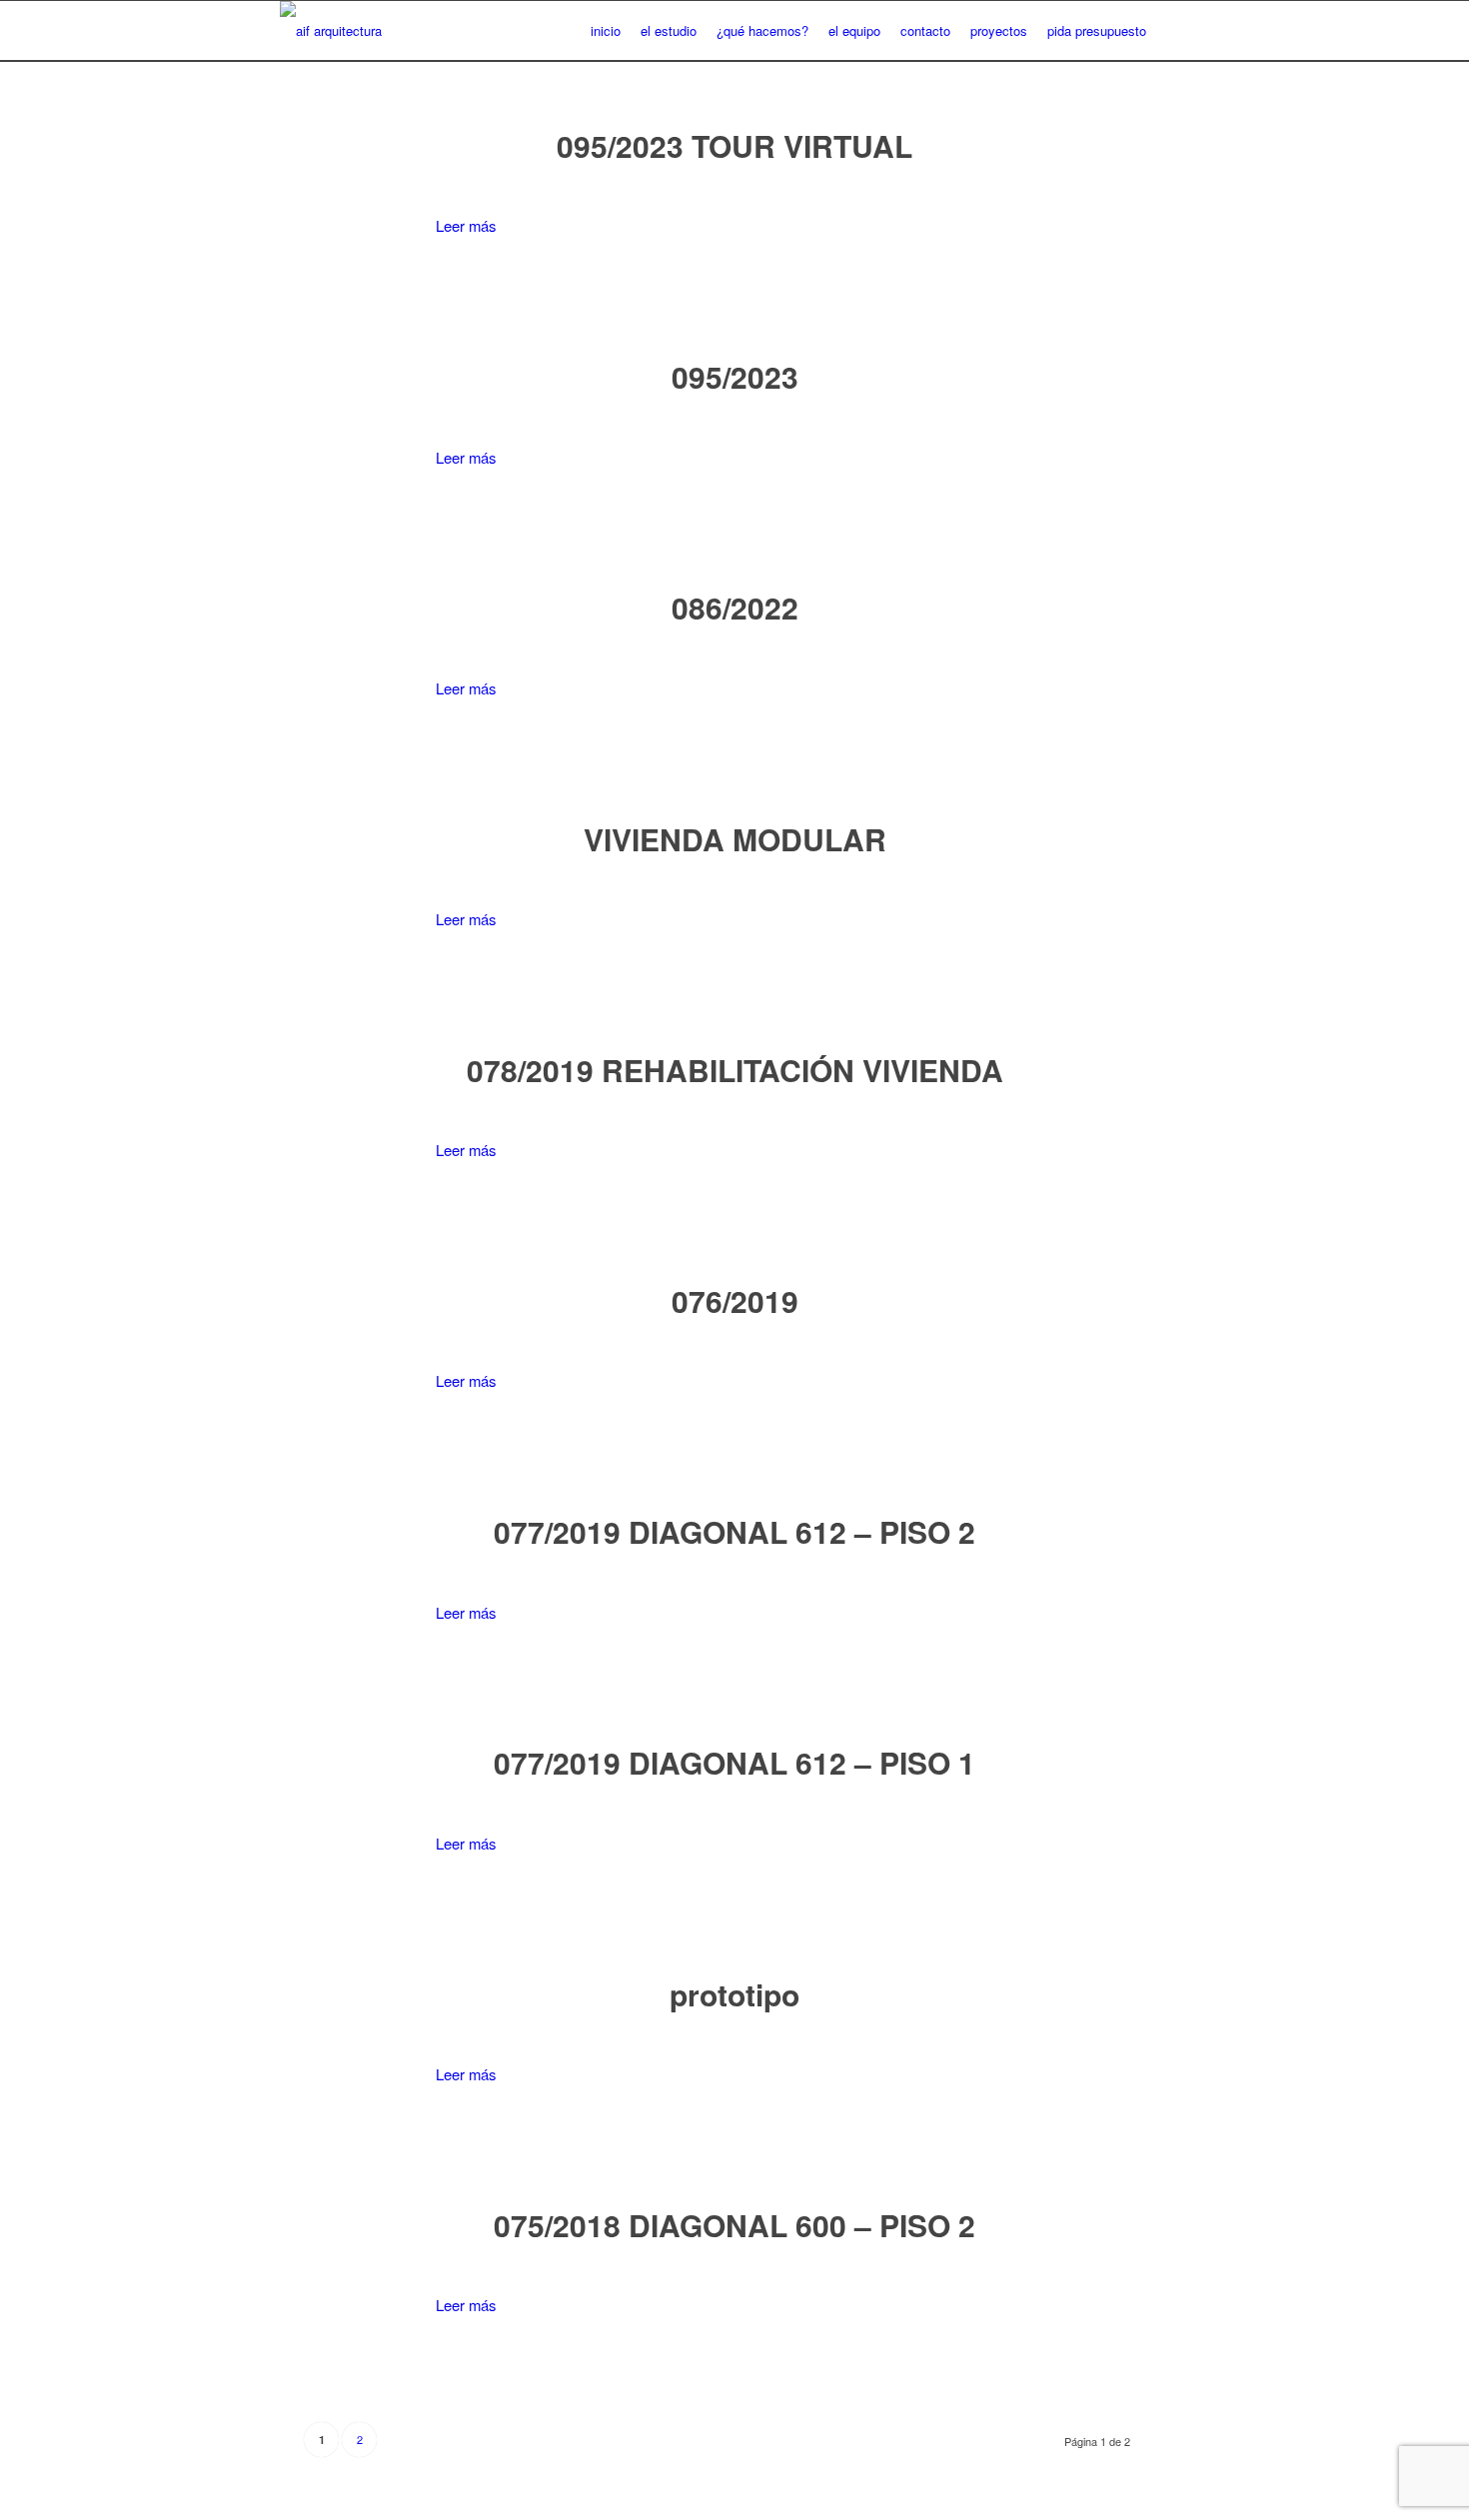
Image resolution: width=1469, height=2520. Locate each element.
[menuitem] (606, 31)
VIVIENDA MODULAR (735, 839)
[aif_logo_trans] (331, 31)
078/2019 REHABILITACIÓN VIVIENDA (735, 1070)
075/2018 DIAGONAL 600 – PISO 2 (734, 2225)
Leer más (466, 225)
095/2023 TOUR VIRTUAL (734, 145)
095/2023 (735, 376)
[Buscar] (1173, 31)
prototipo (734, 1994)
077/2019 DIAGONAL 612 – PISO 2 (734, 1531)
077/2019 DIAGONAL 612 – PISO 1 (734, 1762)
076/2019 (735, 1300)
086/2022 (735, 607)
